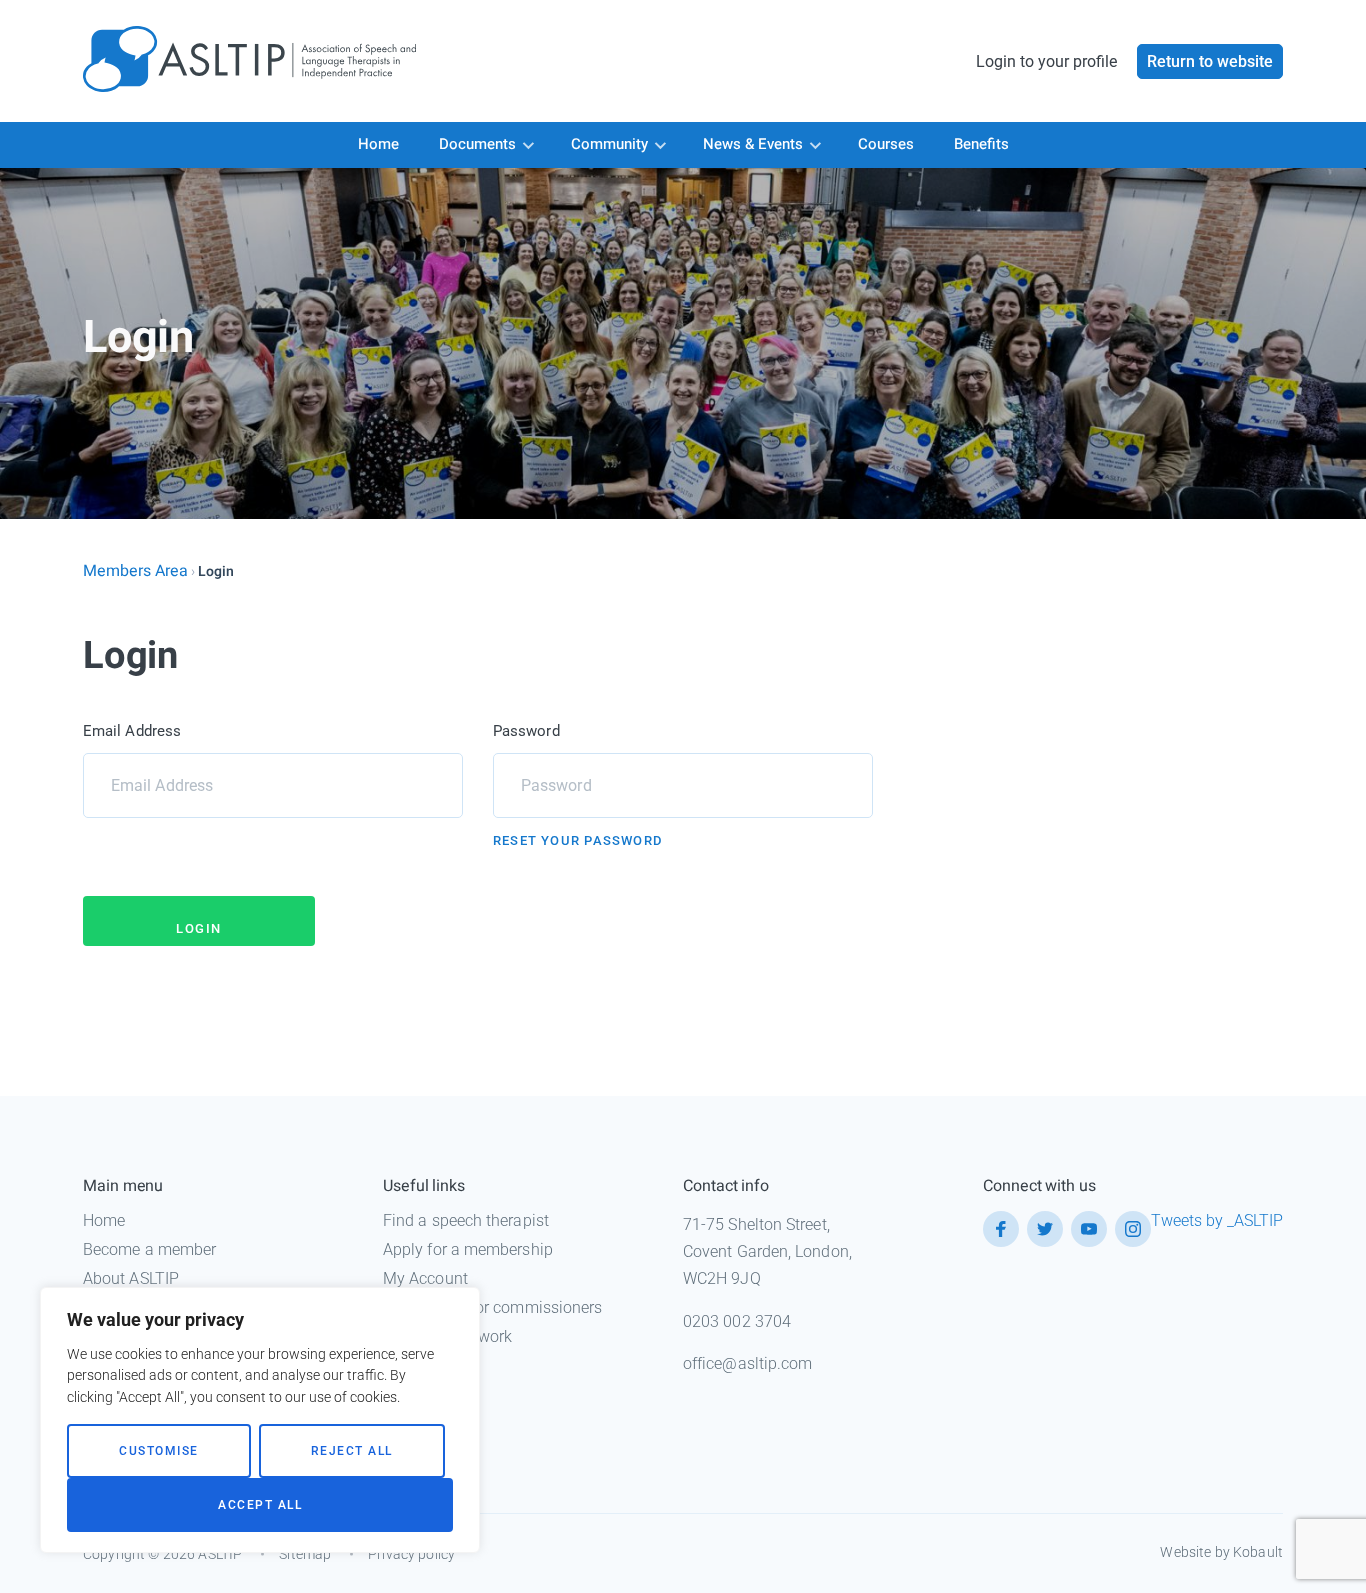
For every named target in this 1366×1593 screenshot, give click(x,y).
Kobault (1258, 1552)
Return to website (1210, 61)
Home (378, 144)
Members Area (135, 571)
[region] (260, 1420)
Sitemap (305, 1554)
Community (609, 144)
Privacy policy (411, 1554)
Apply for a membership (468, 1249)
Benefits (981, 144)
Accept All (260, 1505)
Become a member (149, 1249)
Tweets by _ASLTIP (1217, 1220)
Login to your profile (1046, 61)
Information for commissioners (492, 1307)
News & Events (753, 144)
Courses (886, 144)
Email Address (132, 731)
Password (526, 731)
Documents (477, 144)
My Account (425, 1278)
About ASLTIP (131, 1278)
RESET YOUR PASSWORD (577, 840)
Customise (159, 1451)
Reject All (352, 1451)
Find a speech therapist (466, 1220)
